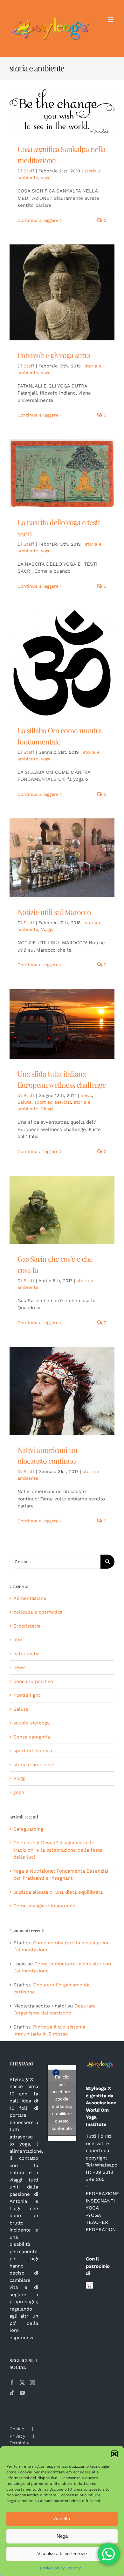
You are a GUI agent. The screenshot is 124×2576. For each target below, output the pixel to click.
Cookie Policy (52, 2568)
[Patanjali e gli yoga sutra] (62, 292)
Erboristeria (27, 1626)
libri (18, 1640)
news (86, 1095)
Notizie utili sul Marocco (54, 912)
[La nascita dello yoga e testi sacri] (62, 473)
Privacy (74, 2568)
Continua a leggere (38, 220)
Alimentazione (30, 1598)
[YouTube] (22, 2393)
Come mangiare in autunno (44, 1906)
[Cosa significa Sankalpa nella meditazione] (62, 112)
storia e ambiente (34, 1765)
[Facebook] (12, 2383)
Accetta (62, 2518)
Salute (24, 1102)
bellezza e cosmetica (38, 1612)
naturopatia (26, 1654)
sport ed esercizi (53, 1102)
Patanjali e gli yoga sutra (54, 355)
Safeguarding (28, 1829)
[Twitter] (22, 2383)
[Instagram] (32, 2383)
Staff (29, 171)
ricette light (27, 1695)
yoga (46, 178)
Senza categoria (32, 1737)
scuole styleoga (31, 1723)
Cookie (17, 2429)
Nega (62, 2536)
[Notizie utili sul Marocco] (62, 858)
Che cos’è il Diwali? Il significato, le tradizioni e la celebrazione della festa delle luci (58, 1850)
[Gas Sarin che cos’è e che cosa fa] (62, 1210)
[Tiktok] (12, 2393)
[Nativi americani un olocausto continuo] (62, 1391)
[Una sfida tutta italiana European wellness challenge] (62, 1024)
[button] (114, 2454)
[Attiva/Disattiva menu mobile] (111, 19)
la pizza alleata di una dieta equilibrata (58, 1892)
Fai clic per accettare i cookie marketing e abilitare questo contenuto (62, 2103)
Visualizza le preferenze (62, 2554)
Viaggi (47, 929)
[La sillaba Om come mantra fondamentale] (62, 663)
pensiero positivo (33, 1681)
